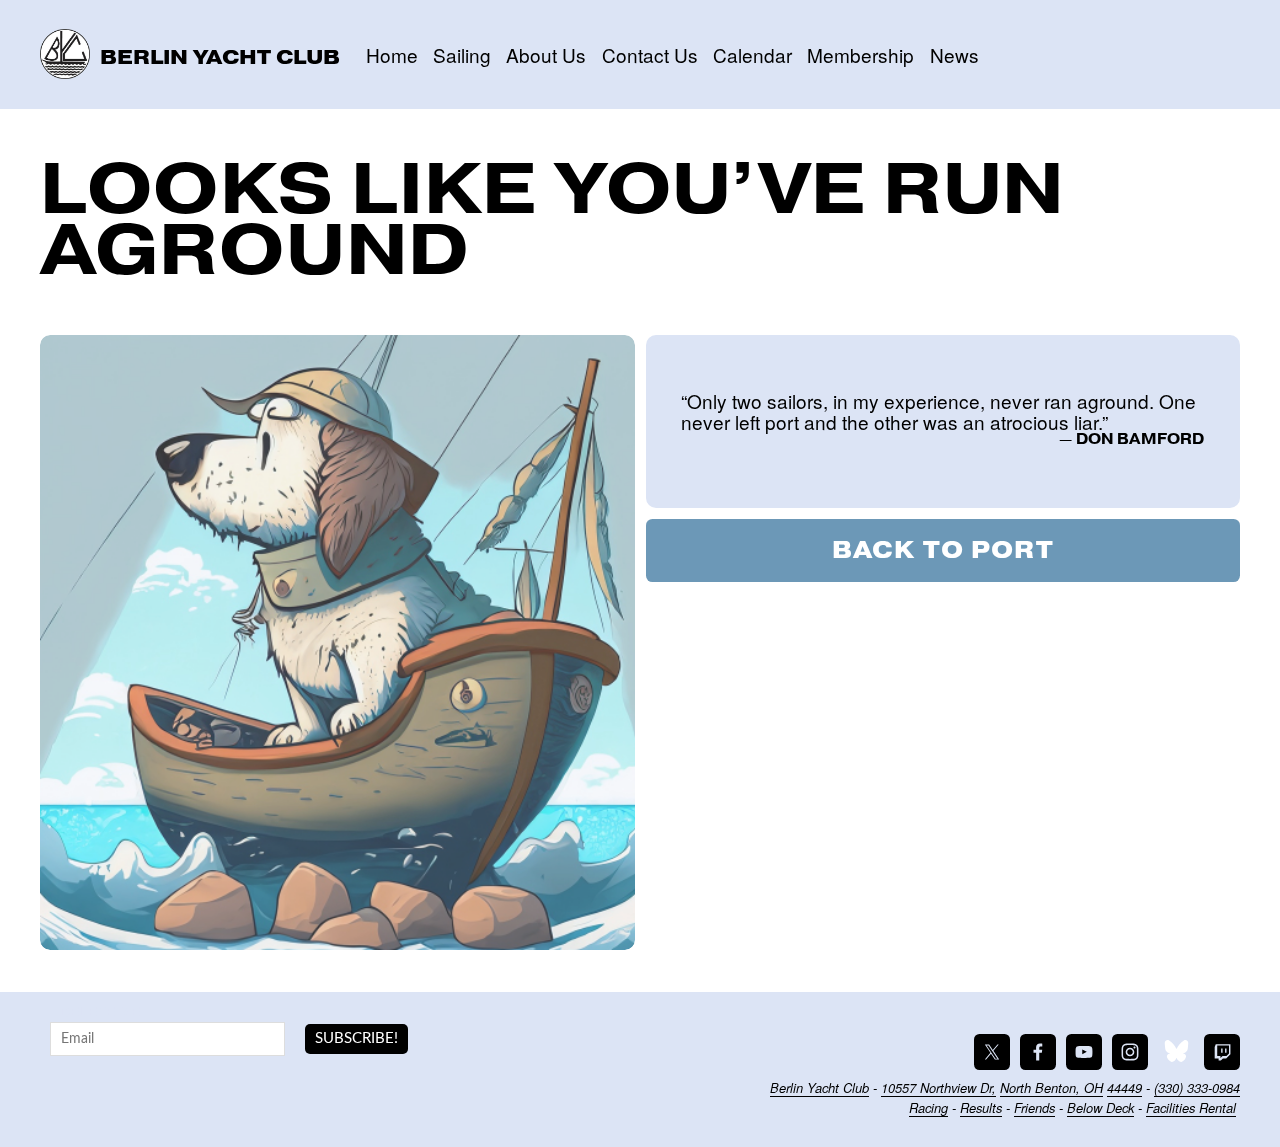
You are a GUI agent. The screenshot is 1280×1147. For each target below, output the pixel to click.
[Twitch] (1222, 1052)
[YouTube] (1084, 1052)
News (954, 54)
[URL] (1176, 1052)
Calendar (752, 54)
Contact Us (650, 54)
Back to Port (943, 550)
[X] (992, 1052)
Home (392, 54)
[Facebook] (1038, 1052)
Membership (860, 54)
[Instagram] (1130, 1052)
